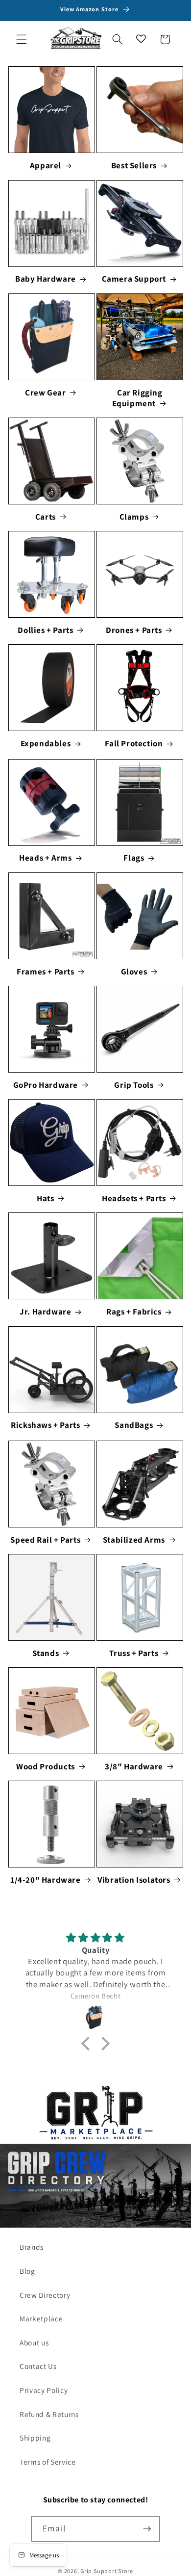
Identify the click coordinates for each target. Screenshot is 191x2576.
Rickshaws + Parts (45, 1425)
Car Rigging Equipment (137, 398)
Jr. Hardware (45, 1312)
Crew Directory (45, 2295)
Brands (32, 2247)
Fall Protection (134, 743)
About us (34, 2342)
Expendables (46, 743)
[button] (22, 39)
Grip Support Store (107, 2571)
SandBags (134, 1425)
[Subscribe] (147, 2529)
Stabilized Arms (134, 1540)
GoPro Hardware (46, 1085)
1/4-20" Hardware (46, 1880)
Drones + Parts (134, 630)
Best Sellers (134, 165)
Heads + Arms (45, 858)
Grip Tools (134, 1085)
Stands (46, 1653)
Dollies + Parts (45, 630)
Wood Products (46, 1766)
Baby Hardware (46, 279)
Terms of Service (48, 2462)
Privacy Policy (44, 2390)
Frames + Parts (45, 972)
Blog (27, 2271)
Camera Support (134, 279)
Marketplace (41, 2318)
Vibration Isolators (134, 1880)
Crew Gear (45, 393)
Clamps (134, 517)
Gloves (134, 972)
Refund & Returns (49, 2414)
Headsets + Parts (134, 1198)
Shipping (35, 2438)
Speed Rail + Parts (45, 1540)
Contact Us (38, 2366)
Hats (45, 1198)
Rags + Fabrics (134, 1312)
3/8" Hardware (134, 1766)
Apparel (46, 165)
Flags (134, 858)
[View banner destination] (95, 2114)
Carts (46, 517)
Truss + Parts (134, 1653)
